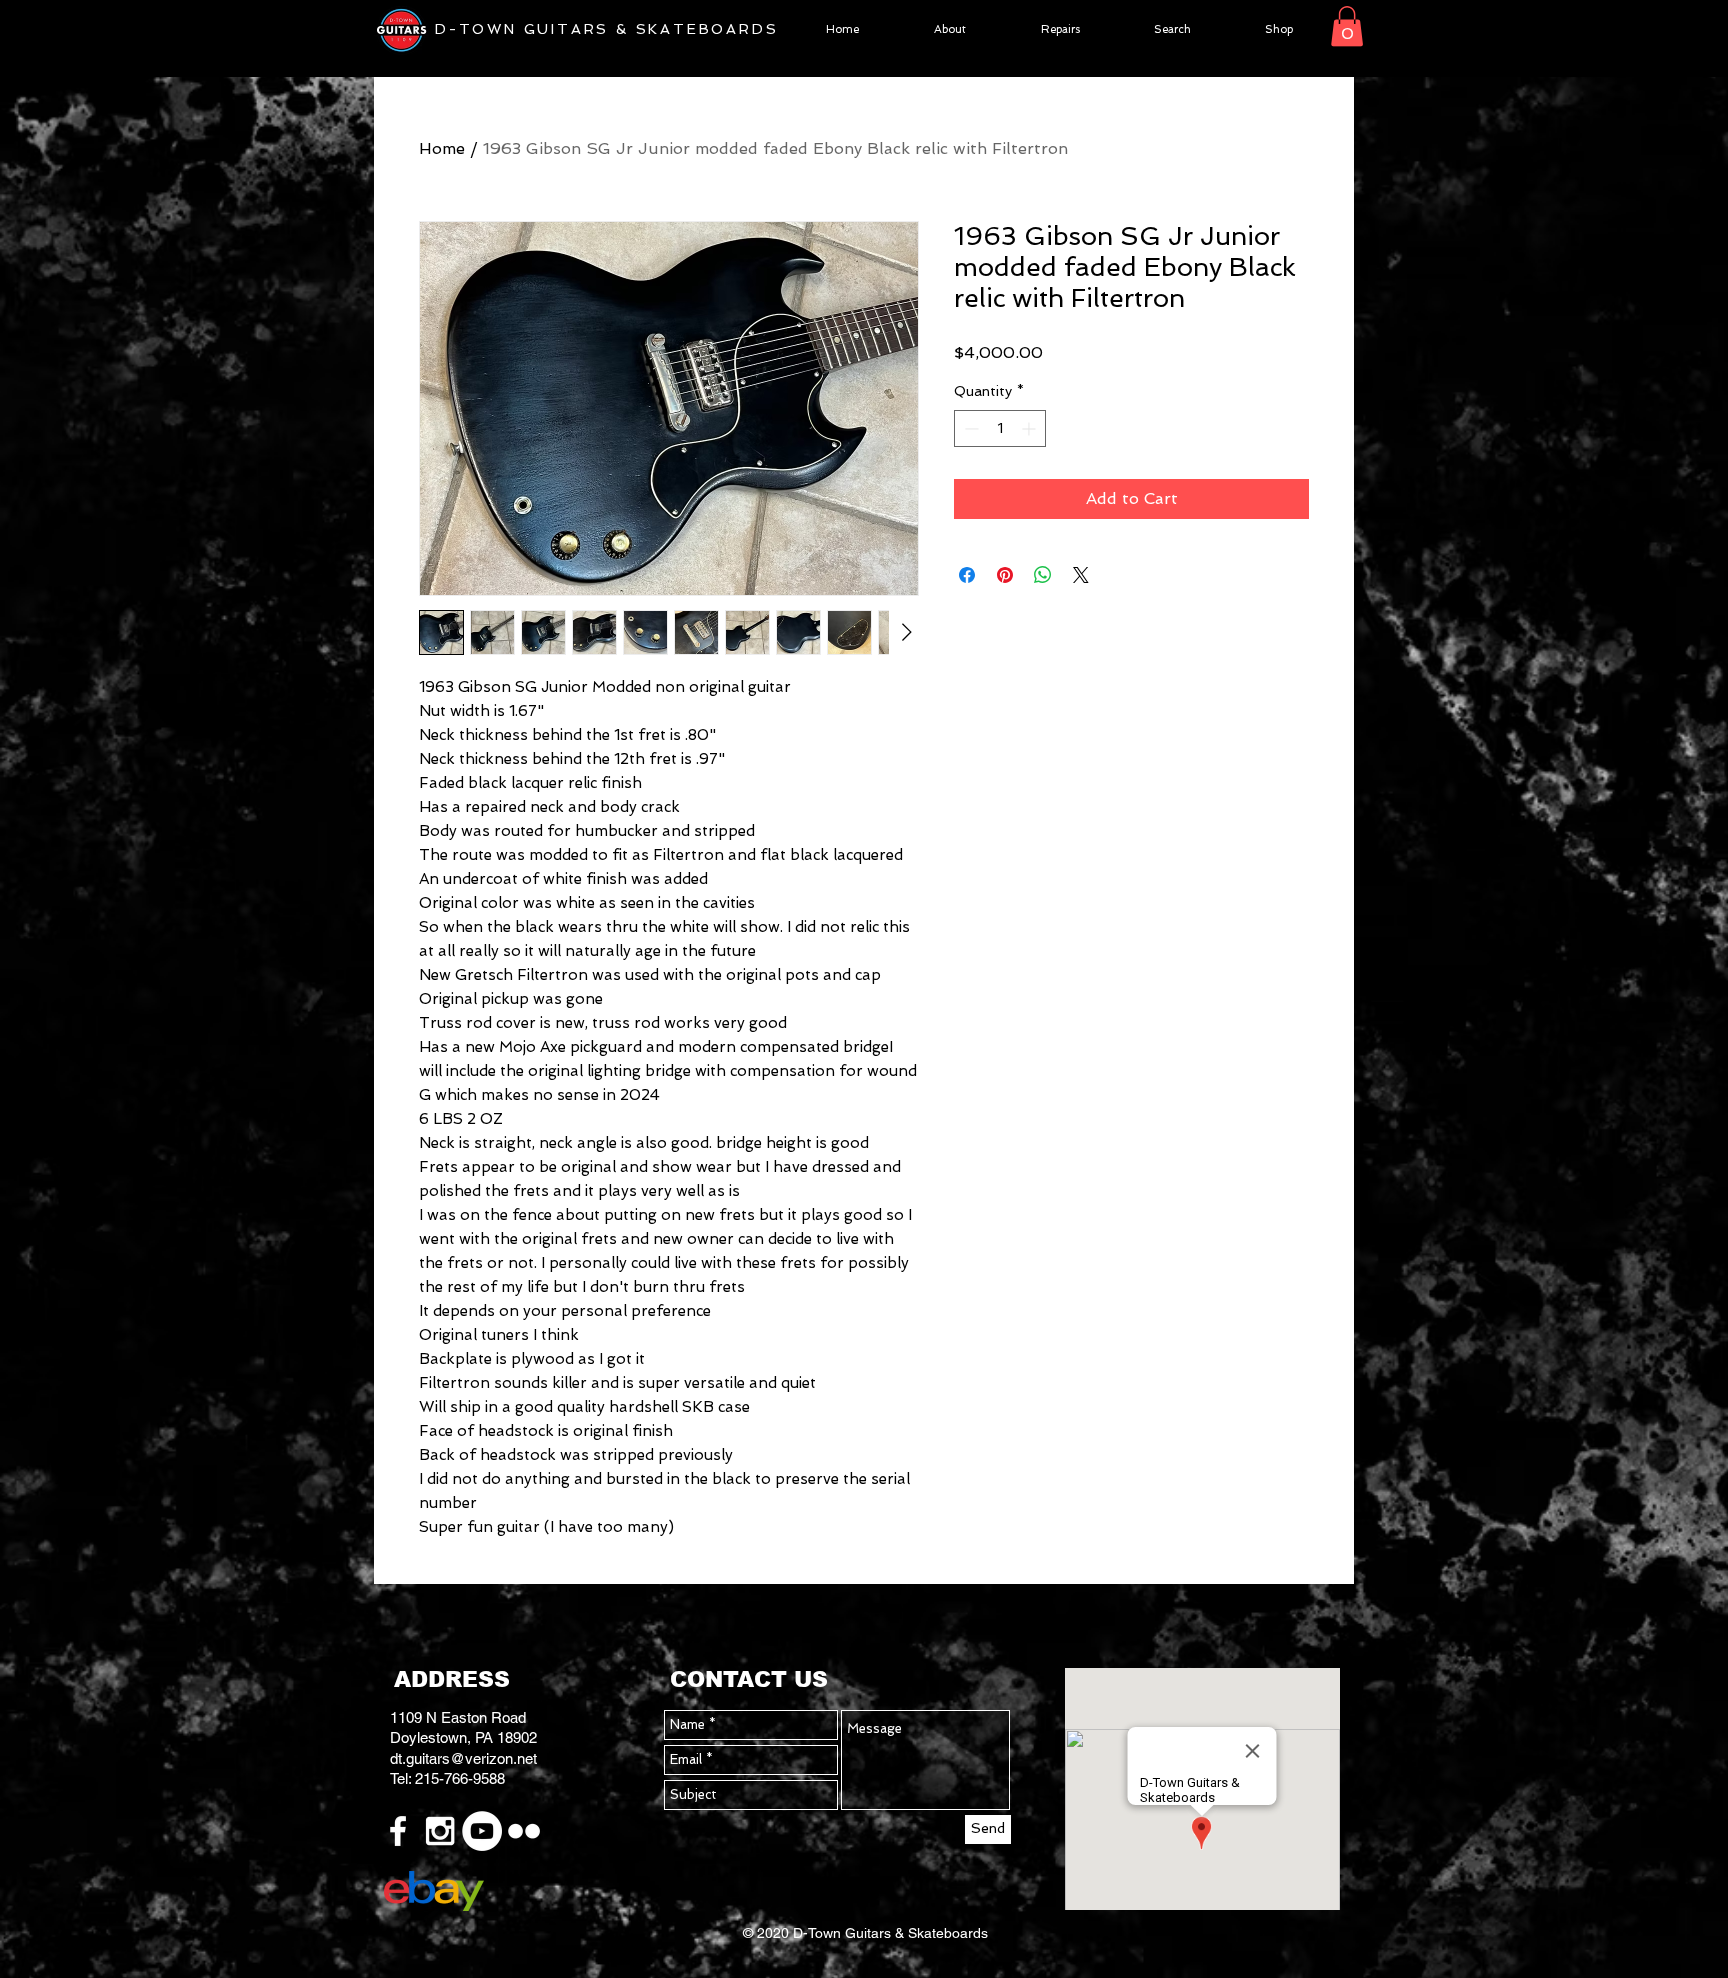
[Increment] (1030, 428)
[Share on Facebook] (967, 575)
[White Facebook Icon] (398, 1831)
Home (442, 148)
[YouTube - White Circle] (482, 1831)
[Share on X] (1081, 575)
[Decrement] (969, 428)
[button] (1347, 26)
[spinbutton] (1000, 428)
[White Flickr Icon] (524, 1831)
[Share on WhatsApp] (1043, 575)
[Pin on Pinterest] (1005, 575)
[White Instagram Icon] (440, 1831)
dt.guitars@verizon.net (463, 1758)
